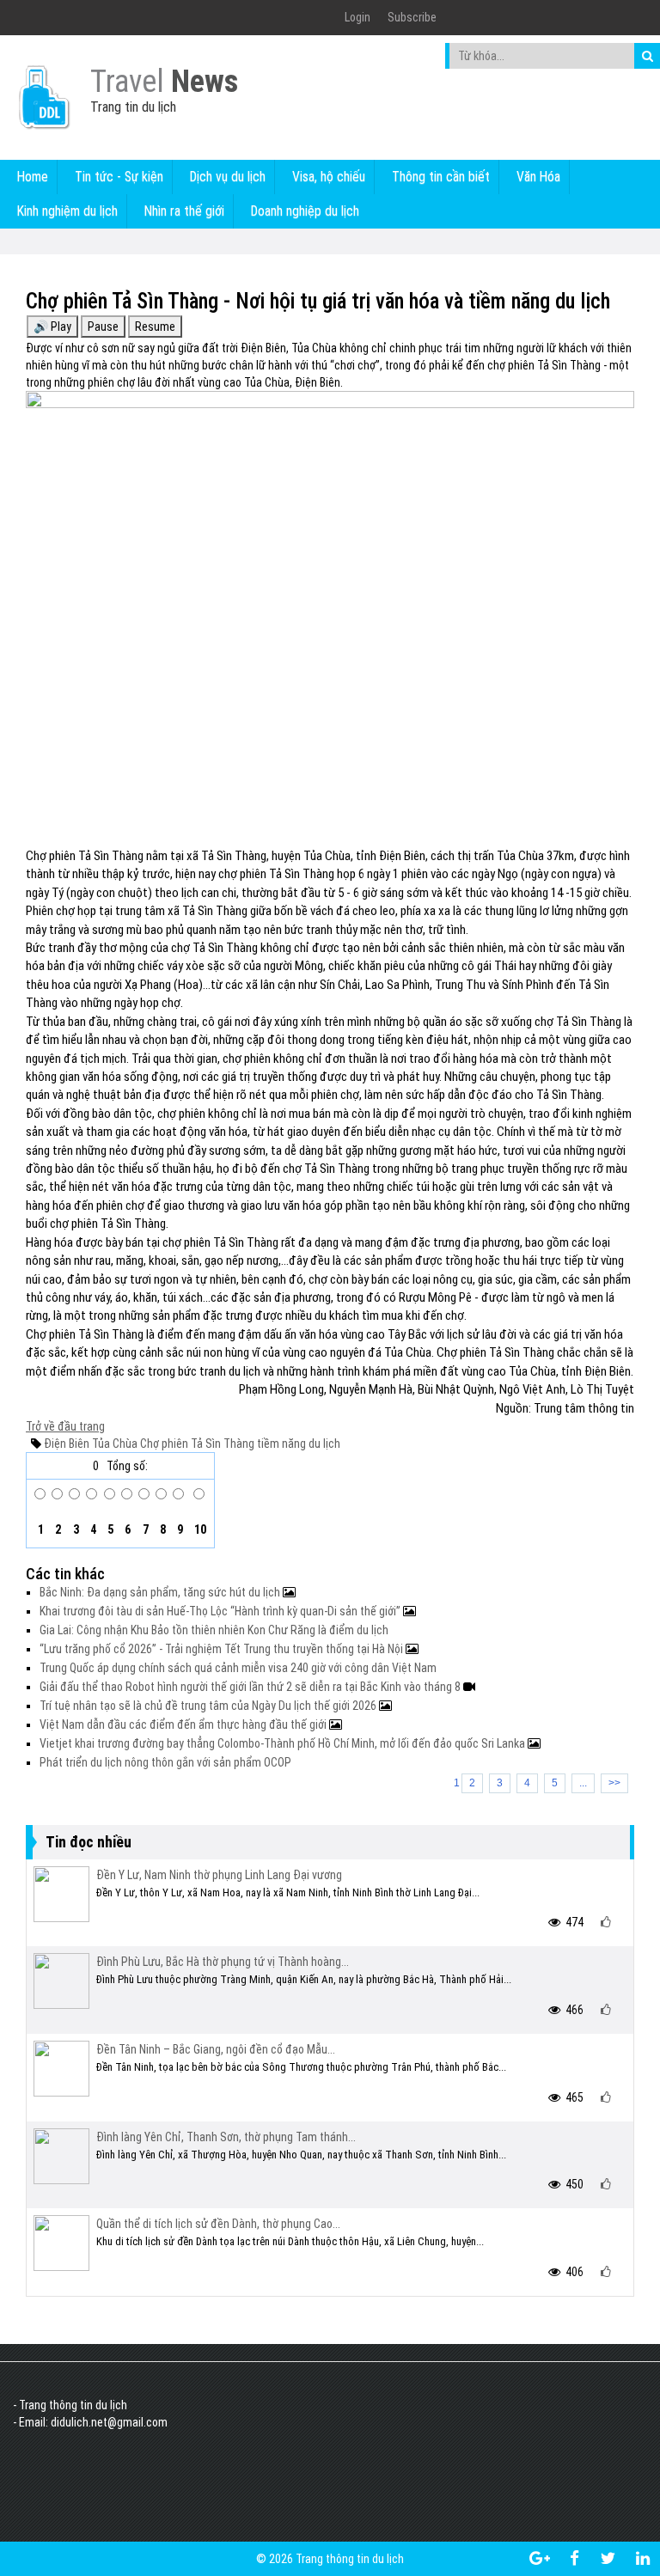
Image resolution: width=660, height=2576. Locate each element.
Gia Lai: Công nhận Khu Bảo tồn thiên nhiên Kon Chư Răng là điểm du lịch (214, 1630)
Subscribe (412, 17)
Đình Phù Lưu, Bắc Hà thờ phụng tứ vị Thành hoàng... (223, 1962)
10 (199, 1529)
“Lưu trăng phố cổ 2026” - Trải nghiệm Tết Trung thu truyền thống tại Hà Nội (223, 1649)
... (583, 1783)
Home (33, 177)
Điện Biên (67, 1444)
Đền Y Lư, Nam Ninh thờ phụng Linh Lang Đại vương (219, 1875)
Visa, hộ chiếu (329, 177)
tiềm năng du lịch (297, 1444)
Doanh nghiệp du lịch (305, 211)
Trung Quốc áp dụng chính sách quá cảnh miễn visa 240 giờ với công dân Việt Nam (238, 1668)
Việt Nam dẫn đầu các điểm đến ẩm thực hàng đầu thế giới (184, 1724)
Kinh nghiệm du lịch (67, 211)
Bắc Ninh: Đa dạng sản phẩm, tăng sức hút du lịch (161, 1592)
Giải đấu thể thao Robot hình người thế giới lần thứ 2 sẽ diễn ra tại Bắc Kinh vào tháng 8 (251, 1687)
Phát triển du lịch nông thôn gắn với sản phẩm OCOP (165, 1762)
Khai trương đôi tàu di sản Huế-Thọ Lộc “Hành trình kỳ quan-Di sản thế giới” (221, 1611)
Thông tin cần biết (441, 177)
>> (614, 1783)
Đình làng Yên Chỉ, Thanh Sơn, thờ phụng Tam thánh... (226, 2137)
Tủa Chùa (113, 1444)
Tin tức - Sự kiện (119, 177)
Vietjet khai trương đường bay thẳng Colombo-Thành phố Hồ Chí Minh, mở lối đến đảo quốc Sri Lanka (284, 1743)
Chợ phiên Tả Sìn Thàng (196, 1444)
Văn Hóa (538, 177)
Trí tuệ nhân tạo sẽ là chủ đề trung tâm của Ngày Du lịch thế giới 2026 (209, 1706)
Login (357, 17)
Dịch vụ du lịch (228, 177)
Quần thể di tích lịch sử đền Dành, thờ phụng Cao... (218, 2224)
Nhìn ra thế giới (184, 211)
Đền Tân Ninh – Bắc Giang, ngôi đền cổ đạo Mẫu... (216, 2049)
